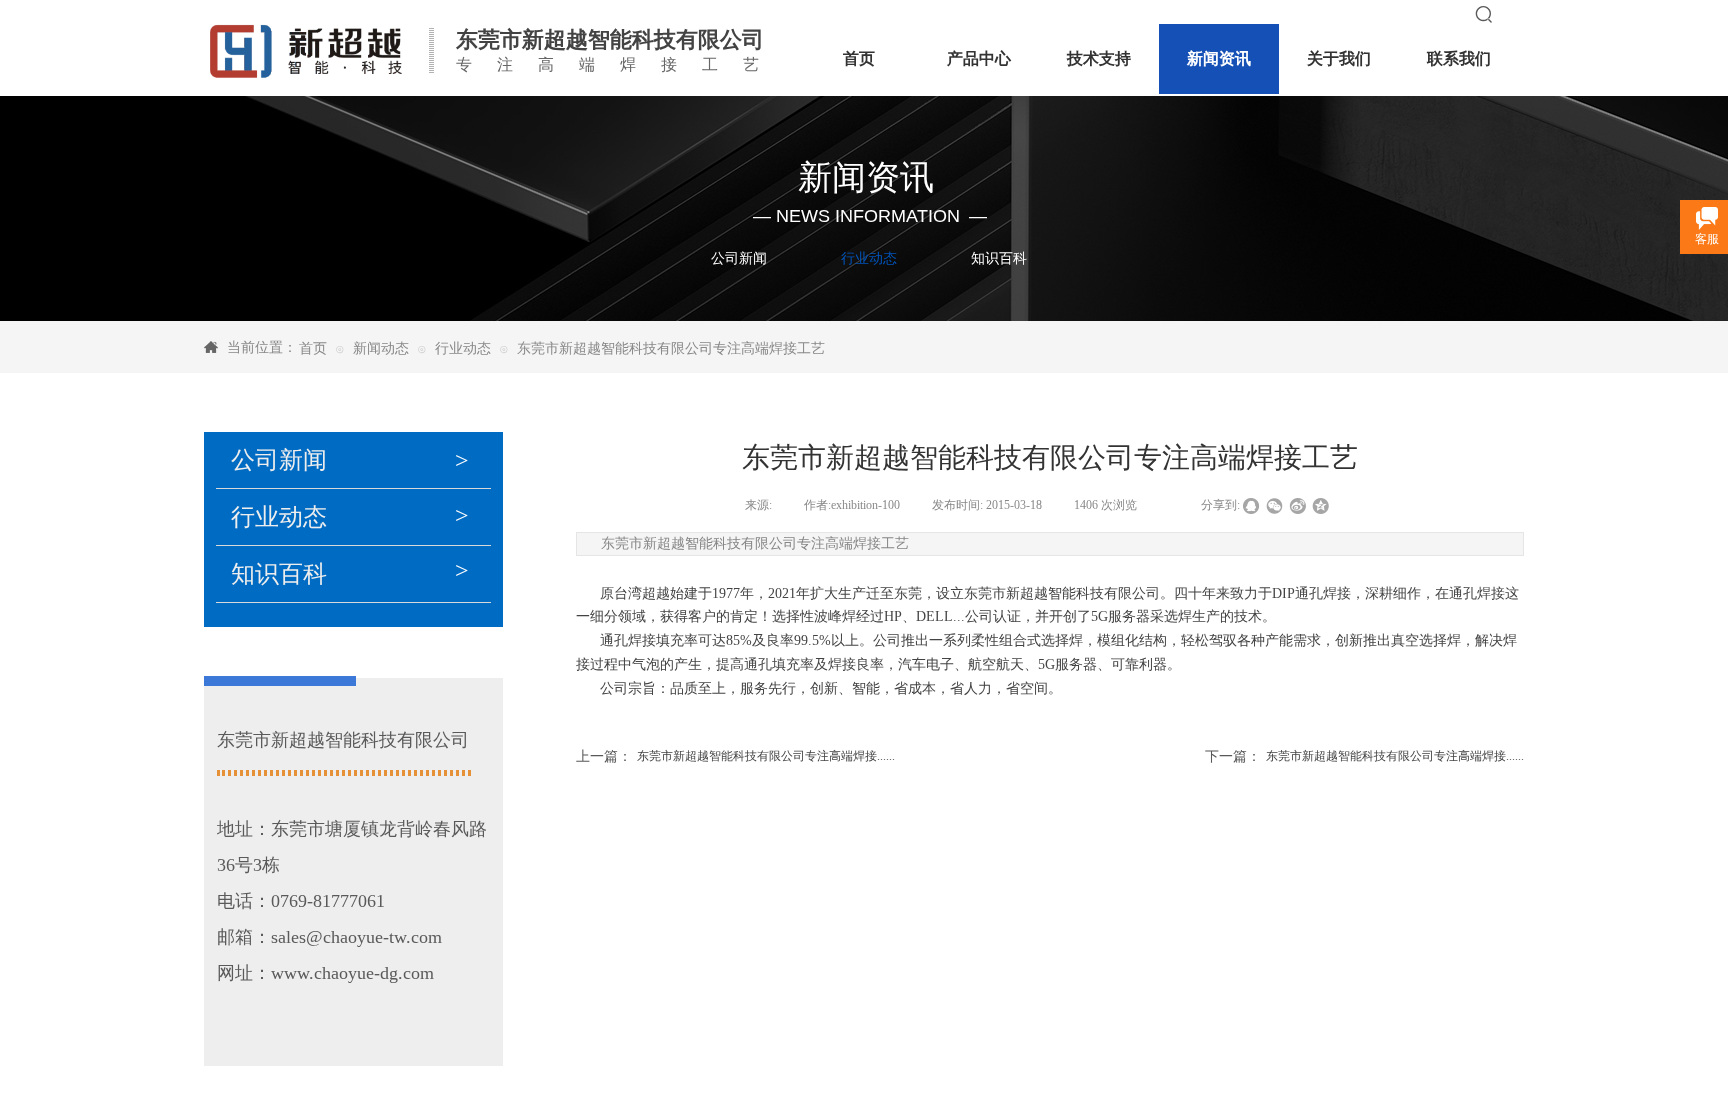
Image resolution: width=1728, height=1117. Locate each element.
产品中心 (979, 58)
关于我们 (1339, 58)
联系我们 (1459, 58)
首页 (313, 348)
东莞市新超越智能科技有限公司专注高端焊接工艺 (671, 348)
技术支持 (1099, 58)
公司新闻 (739, 258)
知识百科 (999, 258)
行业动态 (869, 258)
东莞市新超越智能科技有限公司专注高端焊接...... (735, 756)
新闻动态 (381, 348)
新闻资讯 (1219, 58)
